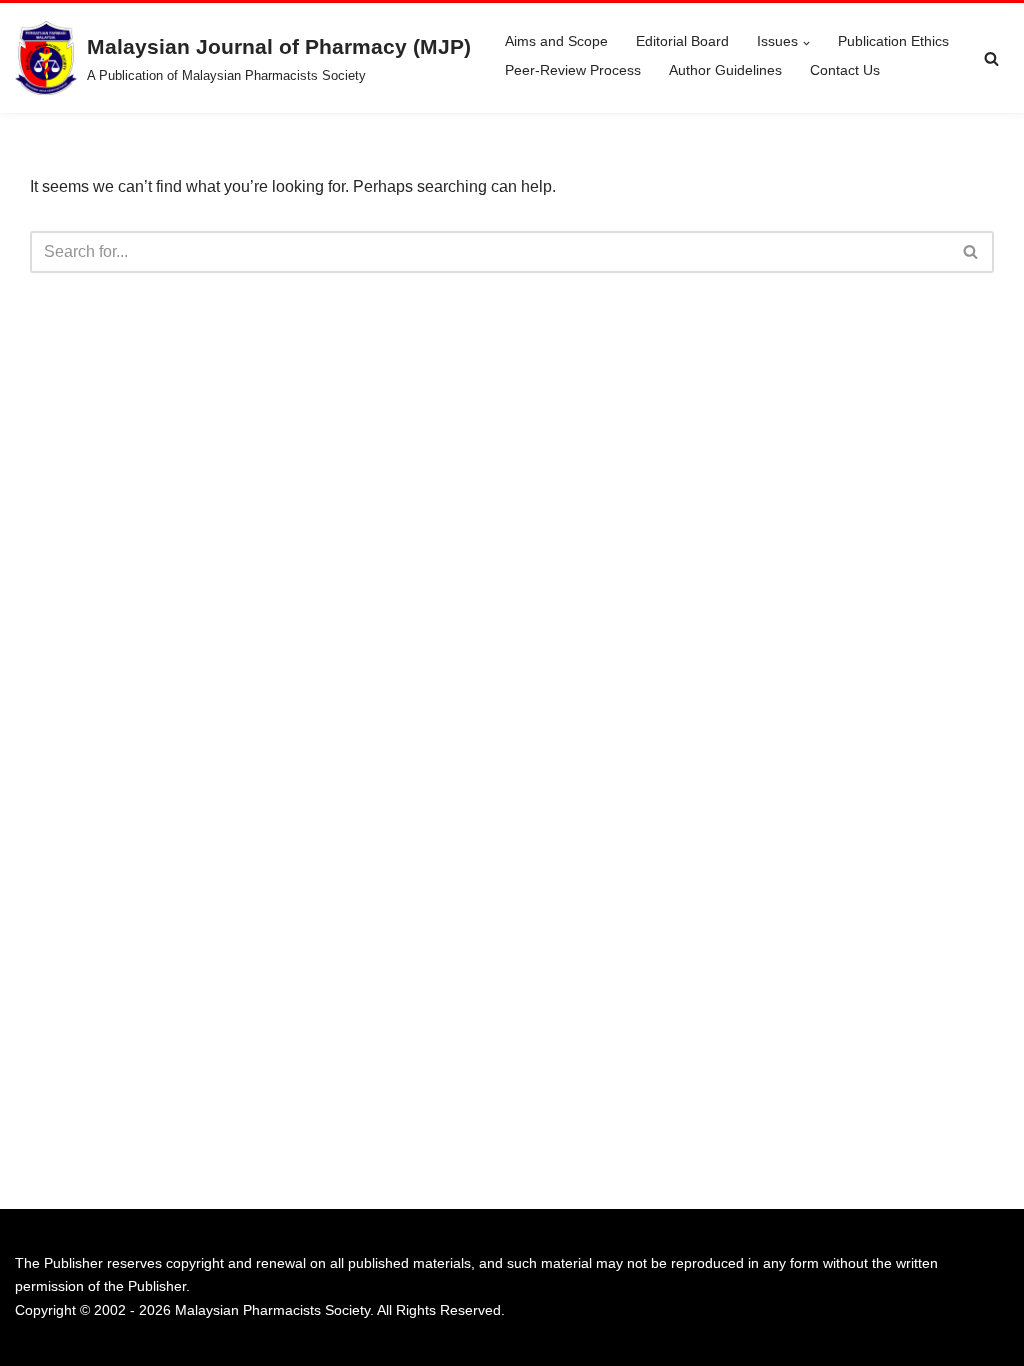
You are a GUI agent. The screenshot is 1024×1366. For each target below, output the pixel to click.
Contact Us (845, 70)
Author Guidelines (725, 70)
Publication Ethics (893, 41)
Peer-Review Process (573, 70)
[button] (806, 43)
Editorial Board (682, 41)
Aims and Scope (556, 41)
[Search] (991, 58)
